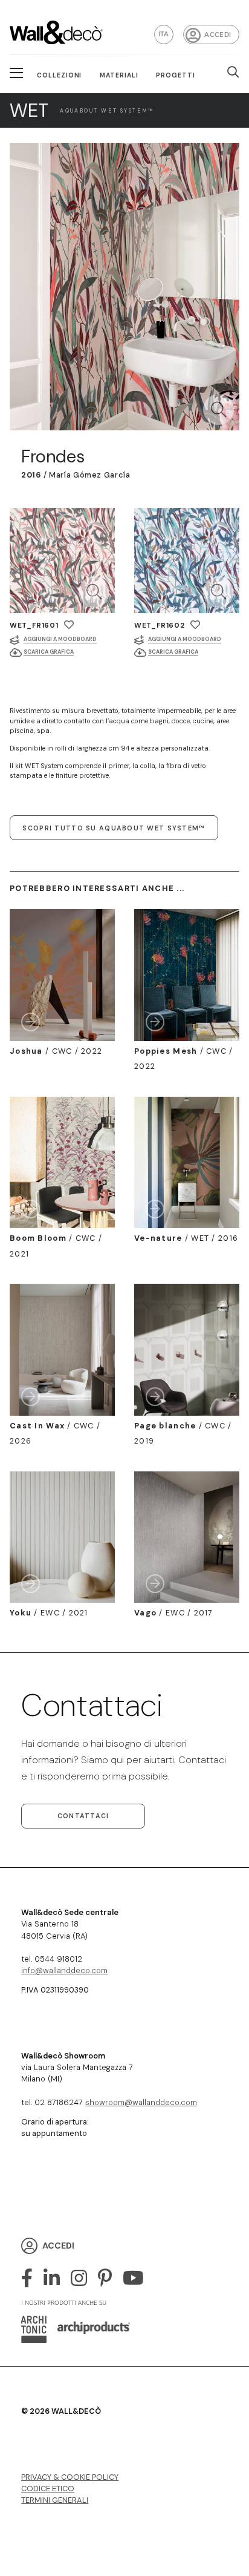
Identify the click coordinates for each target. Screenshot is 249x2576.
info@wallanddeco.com (64, 1970)
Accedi (218, 35)
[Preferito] (69, 625)
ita (164, 34)
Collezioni (60, 75)
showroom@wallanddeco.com (141, 2102)
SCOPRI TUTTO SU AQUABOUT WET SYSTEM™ (114, 828)
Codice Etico (48, 2489)
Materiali (119, 75)
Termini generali (55, 2500)
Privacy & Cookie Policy (70, 2477)
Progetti (176, 75)
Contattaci (83, 1816)
